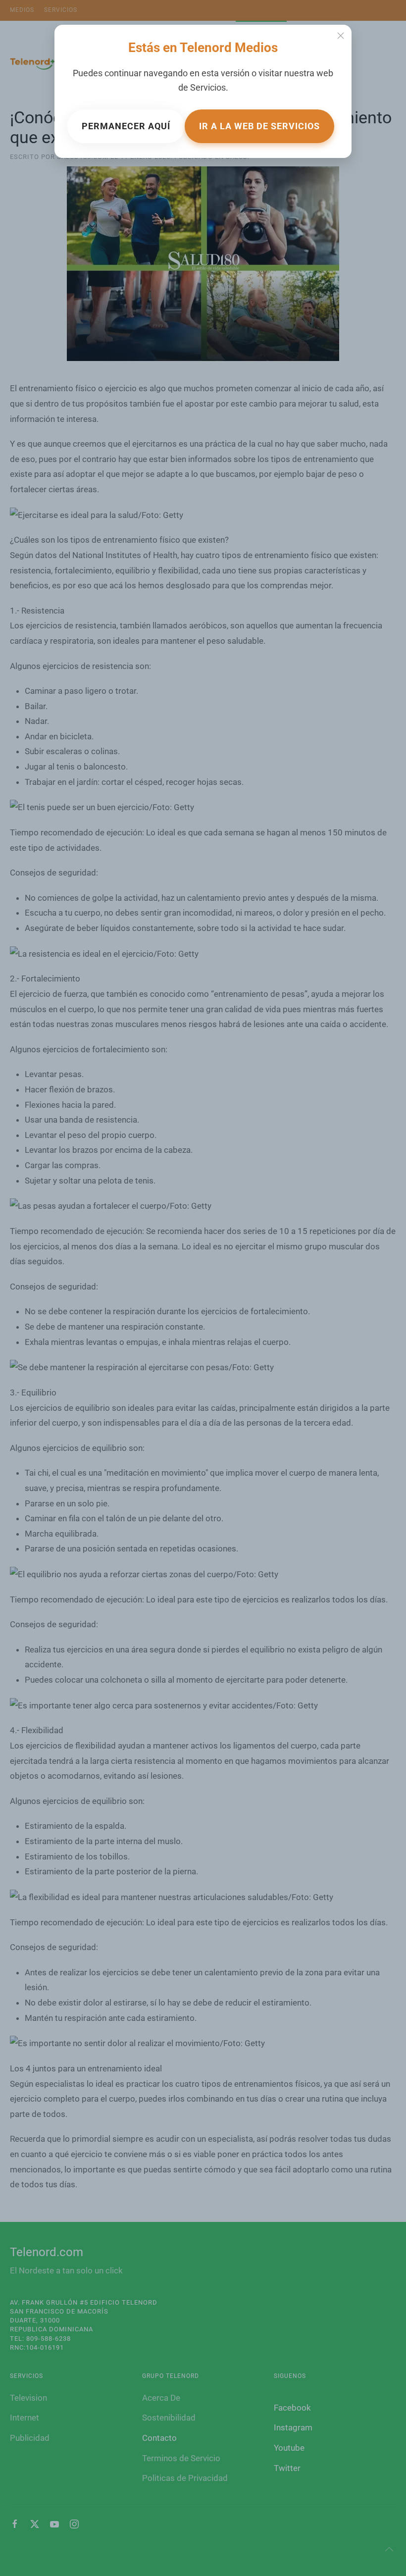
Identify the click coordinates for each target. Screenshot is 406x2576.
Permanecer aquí (126, 126)
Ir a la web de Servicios (259, 126)
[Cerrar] (341, 36)
